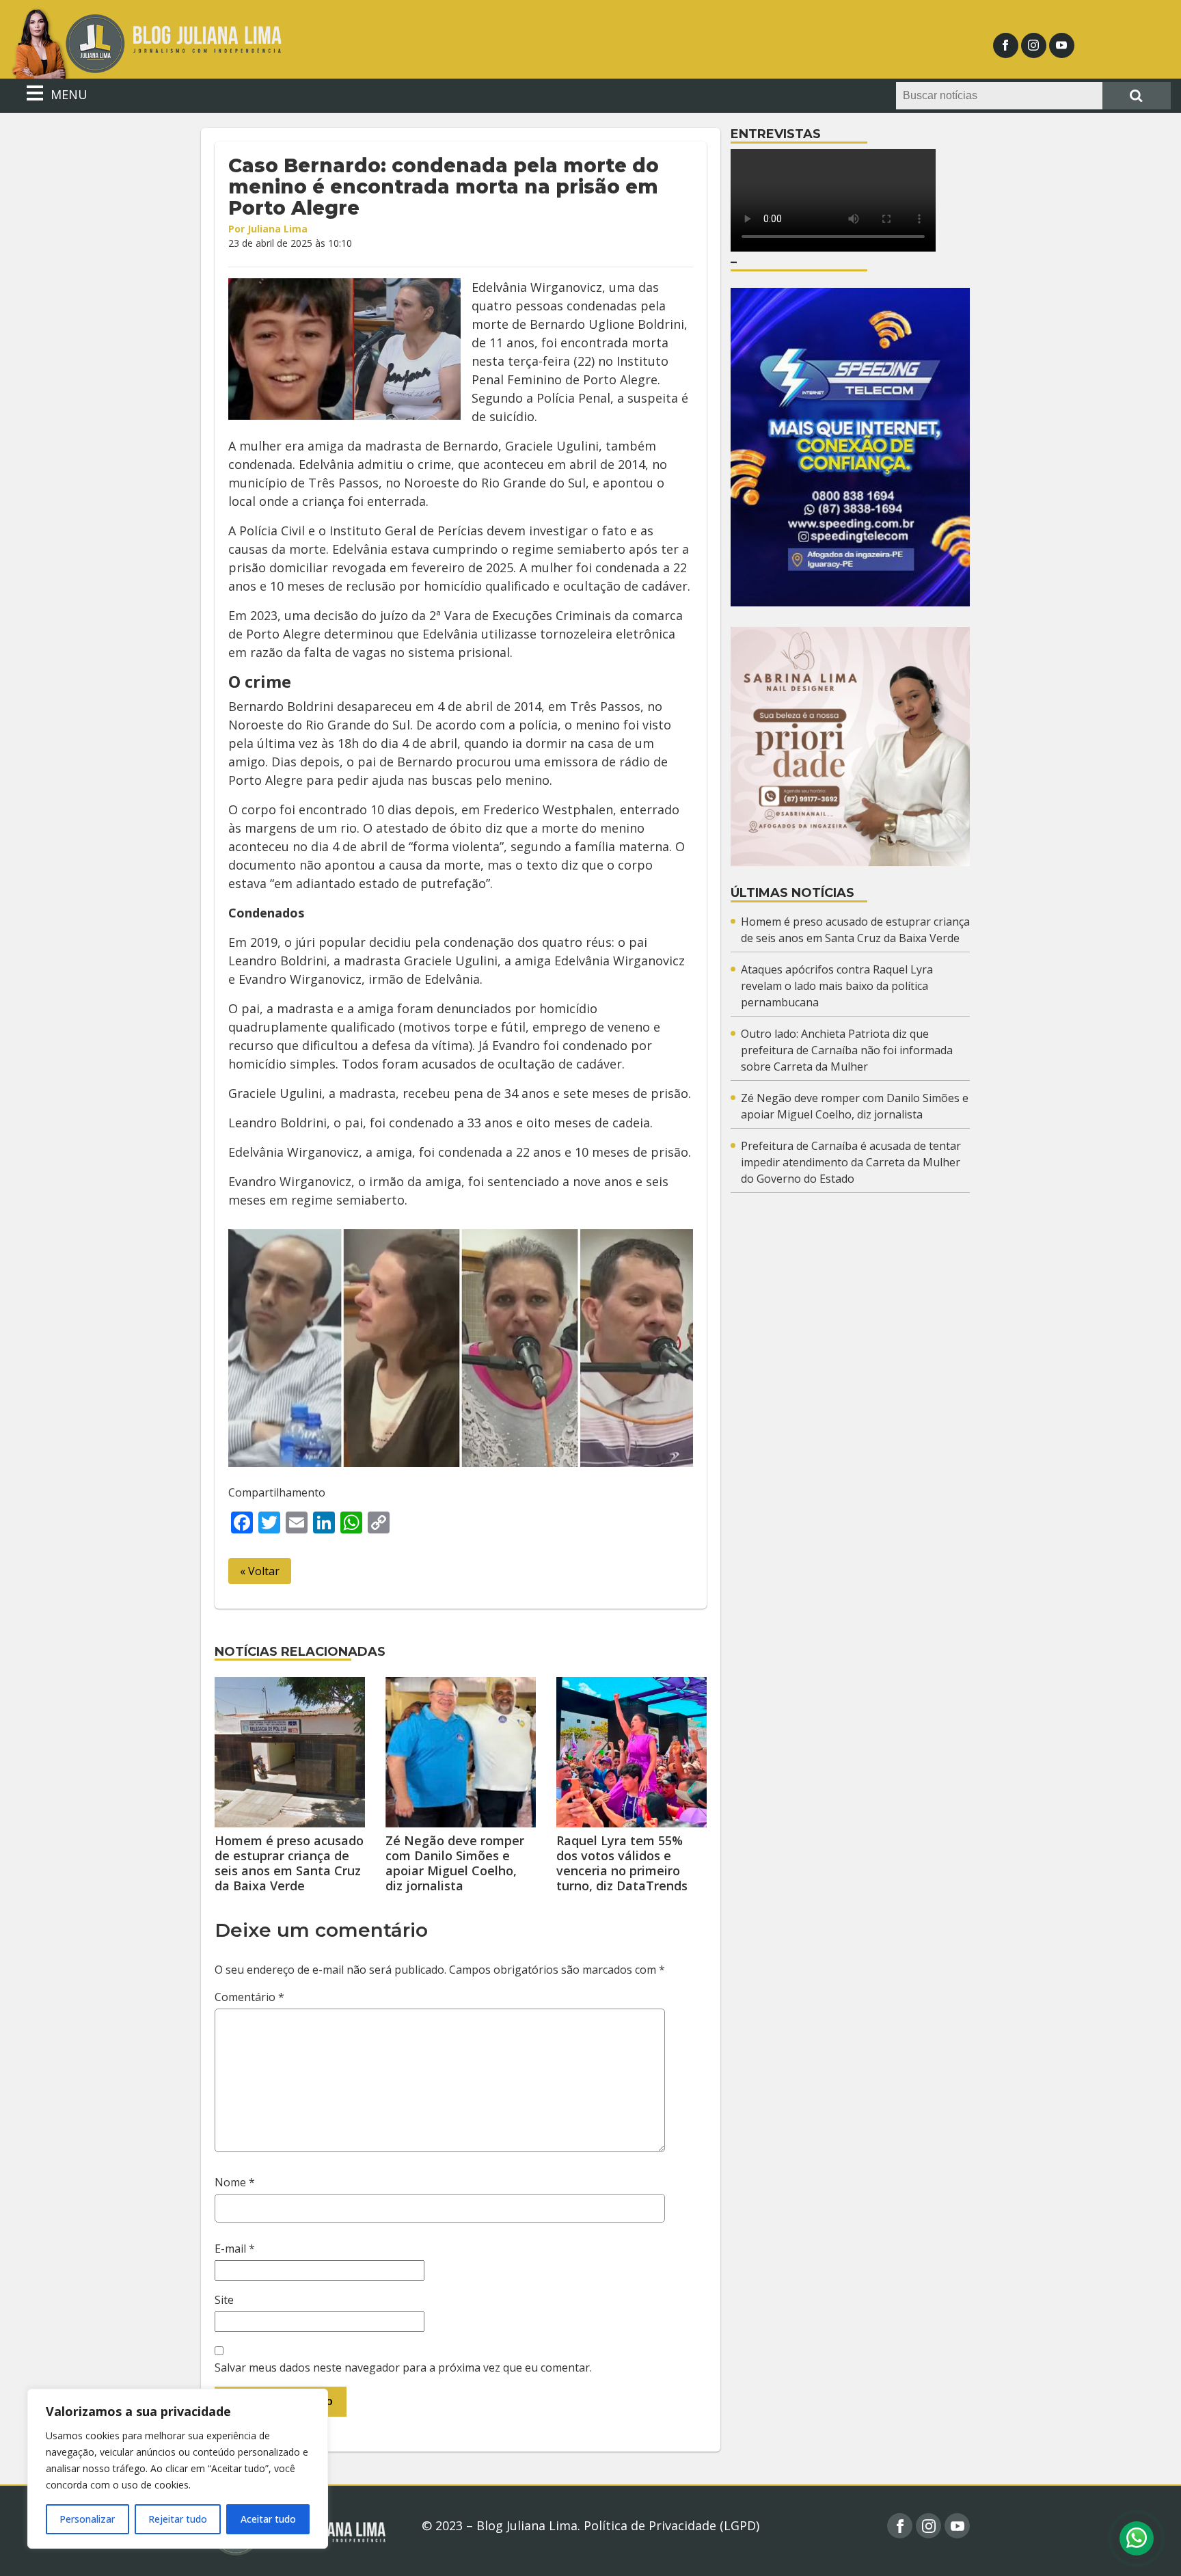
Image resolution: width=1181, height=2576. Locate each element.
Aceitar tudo (268, 2519)
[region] (178, 2469)
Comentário (249, 1997)
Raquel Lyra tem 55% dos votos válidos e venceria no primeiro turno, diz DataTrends (622, 1863)
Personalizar (87, 2519)
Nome (235, 2182)
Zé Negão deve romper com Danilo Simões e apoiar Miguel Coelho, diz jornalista (455, 1863)
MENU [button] (67, 94)
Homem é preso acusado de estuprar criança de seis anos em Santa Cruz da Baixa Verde (289, 1863)
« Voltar (260, 1571)
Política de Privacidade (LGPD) (671, 2525)
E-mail (235, 2249)
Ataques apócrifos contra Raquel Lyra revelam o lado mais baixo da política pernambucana (837, 986)
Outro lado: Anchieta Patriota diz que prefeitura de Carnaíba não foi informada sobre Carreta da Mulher (847, 1050)
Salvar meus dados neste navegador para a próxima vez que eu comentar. (403, 2367)
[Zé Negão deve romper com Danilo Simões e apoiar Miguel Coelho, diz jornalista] (461, 1752)
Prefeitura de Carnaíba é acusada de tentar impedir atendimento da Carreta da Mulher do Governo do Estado (851, 1162)
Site (224, 2300)
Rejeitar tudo (178, 2519)
